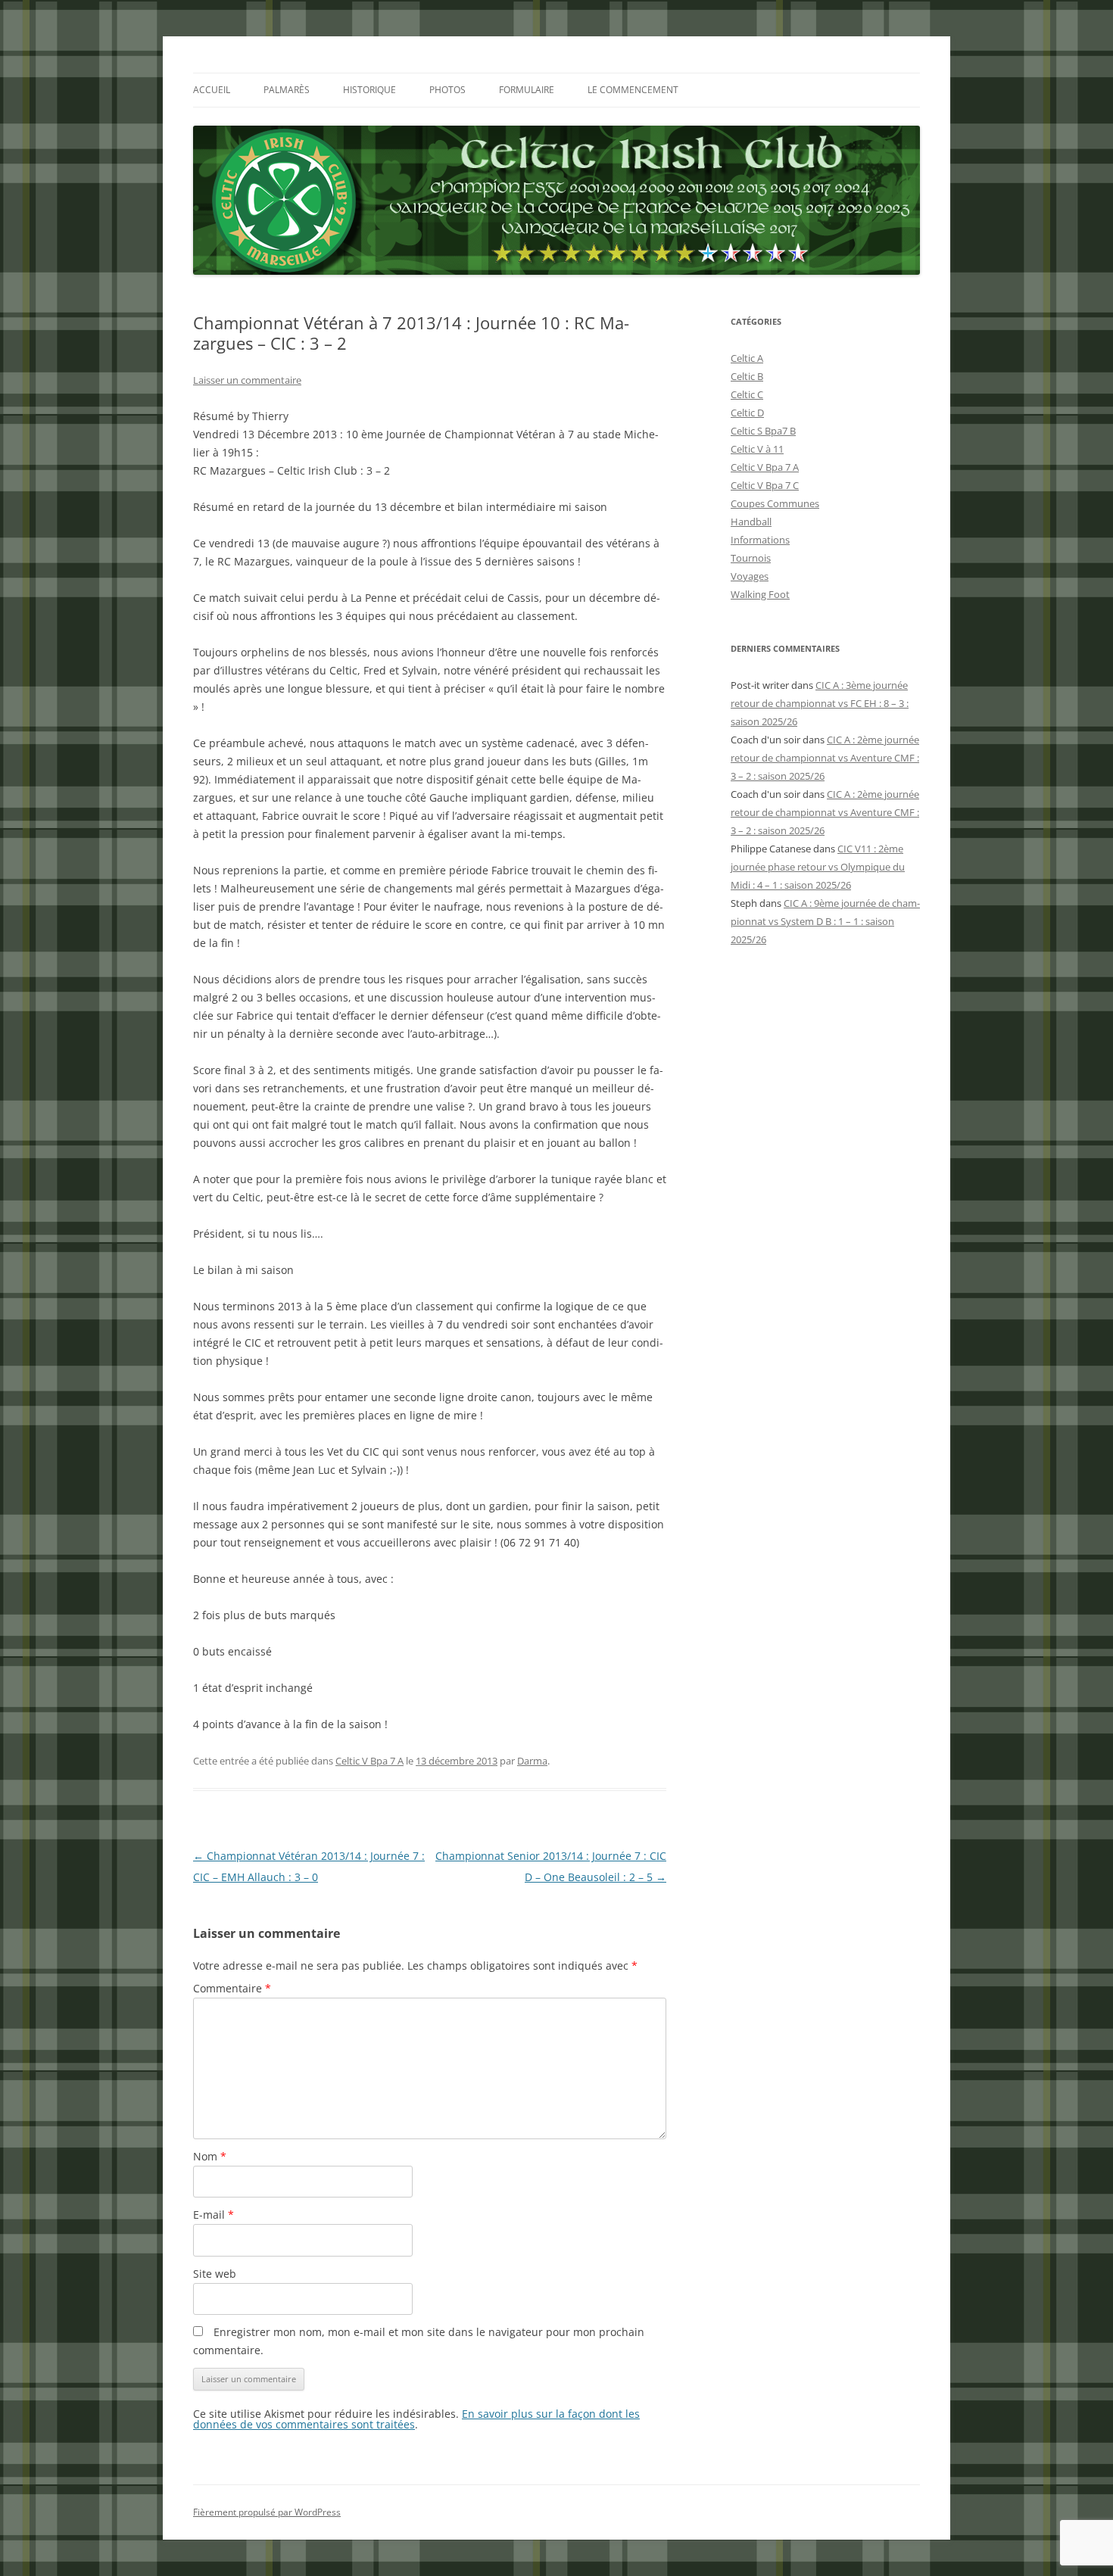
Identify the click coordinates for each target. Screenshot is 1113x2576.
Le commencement (633, 90)
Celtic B (747, 376)
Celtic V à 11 (757, 449)
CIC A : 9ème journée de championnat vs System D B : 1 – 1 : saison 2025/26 (825, 921)
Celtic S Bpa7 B (763, 431)
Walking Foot (760, 594)
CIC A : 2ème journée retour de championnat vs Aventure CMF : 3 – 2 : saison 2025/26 (825, 758)
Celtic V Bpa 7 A (369, 1761)
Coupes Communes (775, 503)
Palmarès (287, 90)
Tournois (751, 558)
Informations (760, 540)
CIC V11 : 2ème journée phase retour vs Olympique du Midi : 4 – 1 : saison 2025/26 (818, 867)
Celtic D (747, 413)
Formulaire (527, 90)
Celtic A (747, 358)
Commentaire (232, 1988)
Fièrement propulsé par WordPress (267, 2512)
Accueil (212, 90)
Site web (215, 2274)
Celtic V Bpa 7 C (765, 485)
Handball (751, 522)
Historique (369, 90)
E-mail (214, 2215)
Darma (532, 1761)
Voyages (750, 576)
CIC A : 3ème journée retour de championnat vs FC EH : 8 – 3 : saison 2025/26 (820, 703)
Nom (210, 2156)
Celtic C (747, 394)
